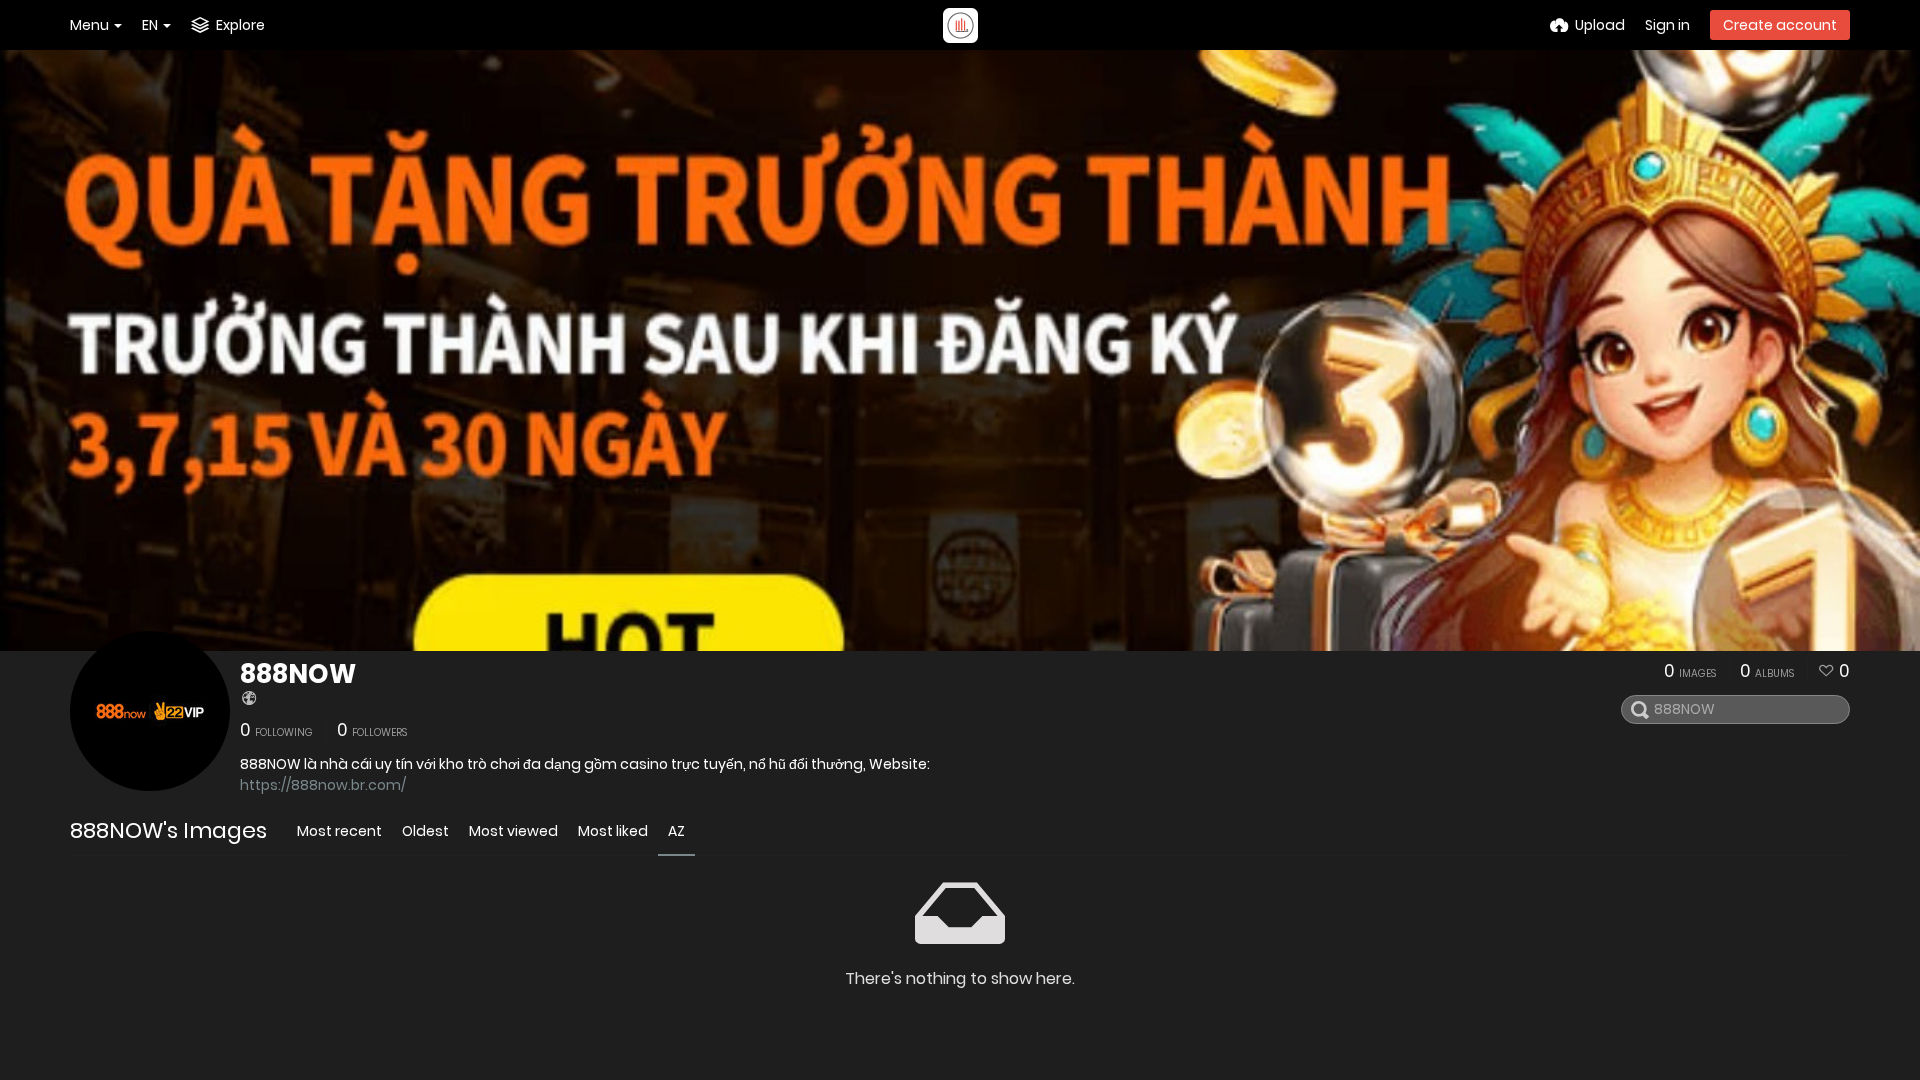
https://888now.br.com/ (323, 785)
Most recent (339, 831)
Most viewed (513, 831)
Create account (1780, 25)
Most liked (613, 831)
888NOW (298, 674)
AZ (676, 831)
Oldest (425, 831)
